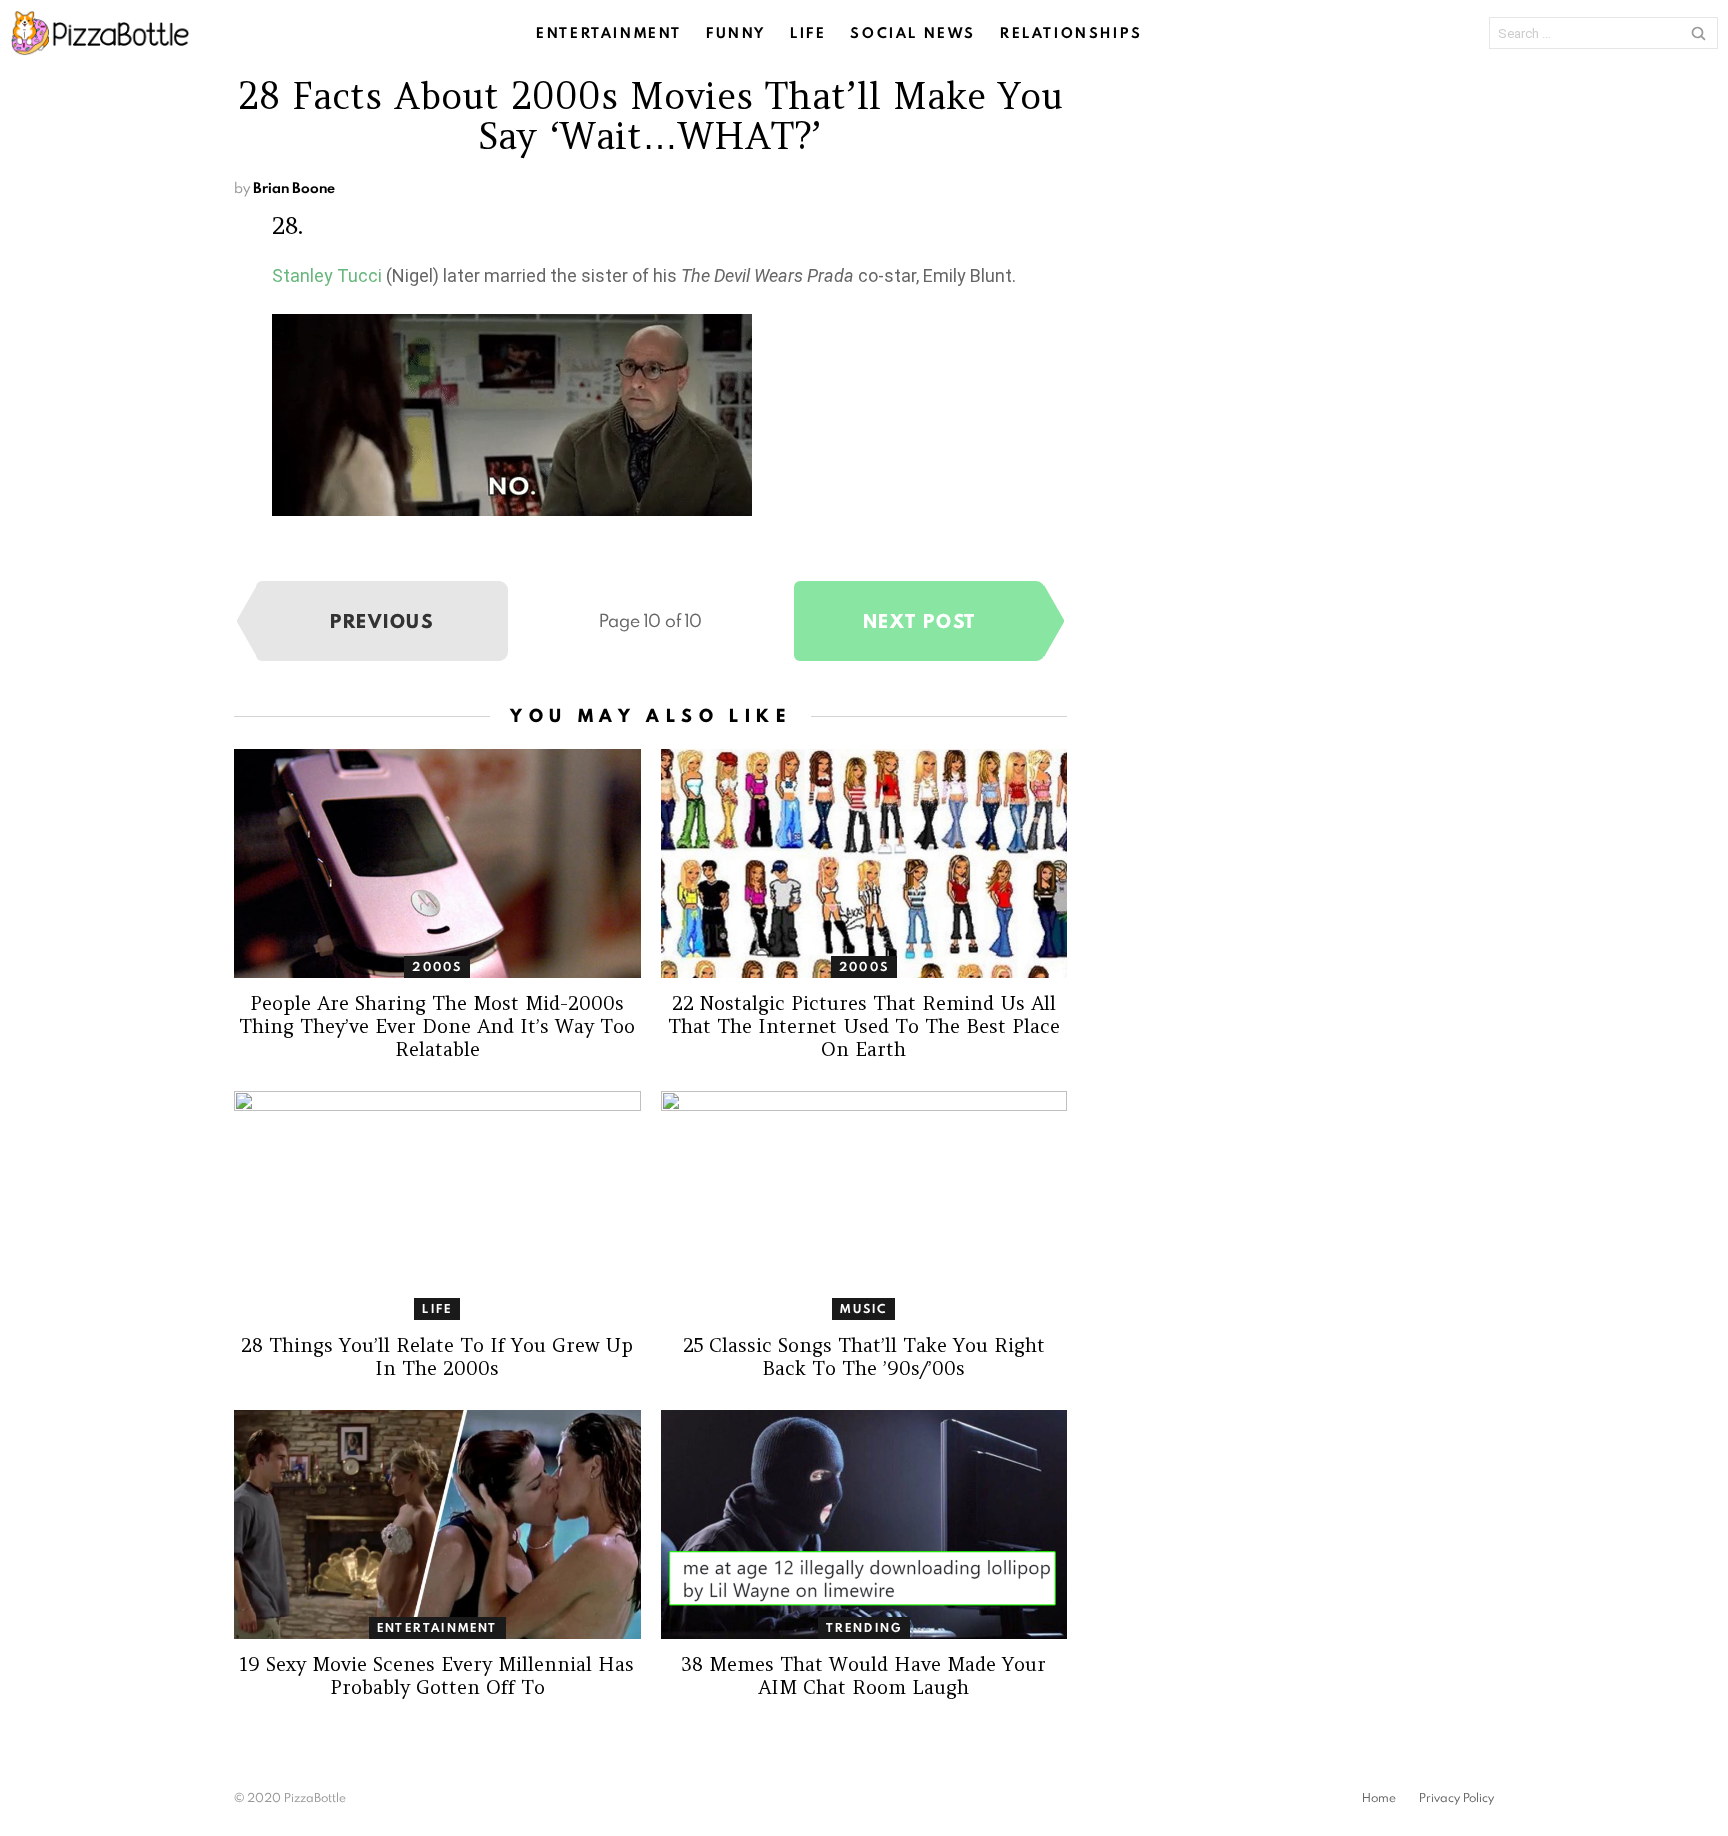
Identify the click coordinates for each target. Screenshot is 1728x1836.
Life (808, 33)
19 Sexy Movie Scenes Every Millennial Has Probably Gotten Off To (437, 1675)
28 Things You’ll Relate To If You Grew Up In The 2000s (437, 1356)
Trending (864, 1627)
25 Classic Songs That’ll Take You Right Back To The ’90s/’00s (864, 1356)
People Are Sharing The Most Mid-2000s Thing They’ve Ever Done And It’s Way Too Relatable (437, 1026)
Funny (736, 33)
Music (863, 1308)
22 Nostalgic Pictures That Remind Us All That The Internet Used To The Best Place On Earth (864, 1026)
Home (1379, 1798)
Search (1698, 33)
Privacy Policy (1456, 1798)
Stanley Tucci (327, 275)
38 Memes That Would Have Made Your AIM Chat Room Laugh (863, 1675)
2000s (437, 966)
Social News (913, 33)
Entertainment (609, 33)
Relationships (1071, 33)
